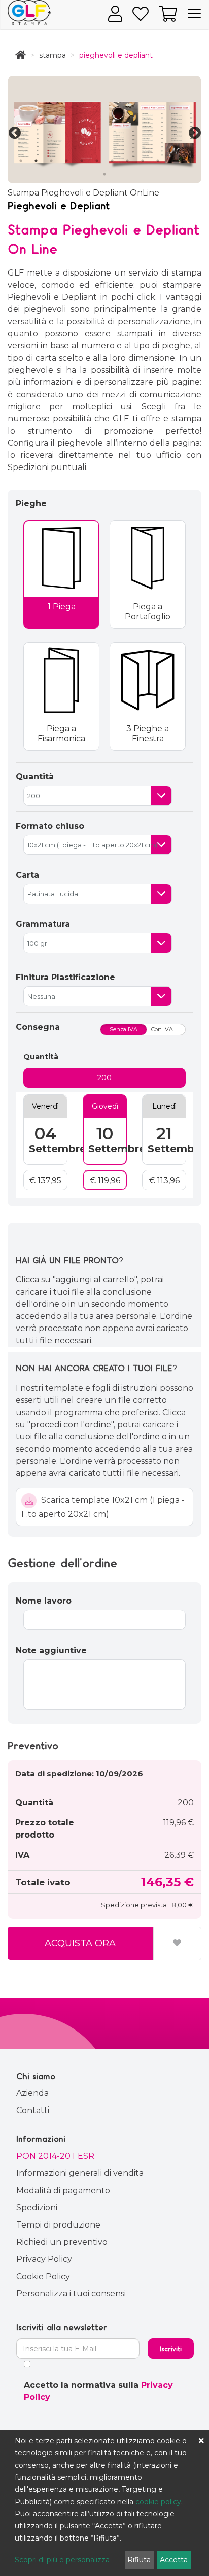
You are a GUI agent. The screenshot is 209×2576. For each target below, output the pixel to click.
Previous (13, 131)
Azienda (32, 2093)
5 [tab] (82, 161)
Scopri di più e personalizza (62, 2560)
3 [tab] (51, 161)
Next (193, 131)
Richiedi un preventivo (62, 2242)
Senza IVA (124, 1029)
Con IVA (162, 1029)
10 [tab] (158, 161)
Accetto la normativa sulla (98, 2391)
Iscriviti (171, 2349)
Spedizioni (37, 2208)
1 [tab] (21, 161)
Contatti (33, 2110)
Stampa (53, 55)
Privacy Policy (44, 2259)
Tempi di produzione (58, 2225)
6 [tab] (97, 161)
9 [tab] (143, 161)
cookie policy (158, 2502)
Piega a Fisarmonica (61, 734)
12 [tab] (188, 161)
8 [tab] (127, 161)
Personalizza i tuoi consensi (71, 2294)
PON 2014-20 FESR (55, 2156)
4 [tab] (66, 161)
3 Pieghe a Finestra (148, 734)
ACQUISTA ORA (80, 1943)
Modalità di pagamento (63, 2190)
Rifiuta (139, 2560)
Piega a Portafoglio (148, 612)
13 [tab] (104, 174)
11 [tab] (173, 161)
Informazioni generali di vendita (80, 2173)
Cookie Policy (43, 2276)
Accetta (174, 2560)
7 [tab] (112, 161)
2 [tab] (36, 161)
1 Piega (62, 607)
